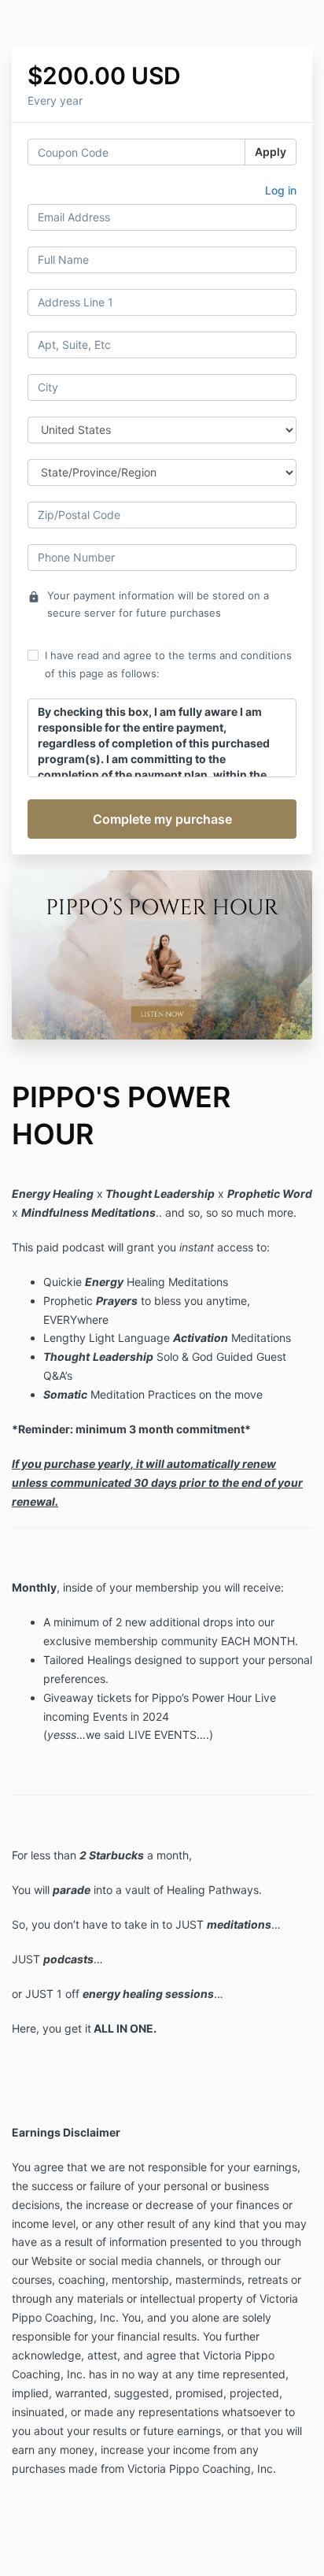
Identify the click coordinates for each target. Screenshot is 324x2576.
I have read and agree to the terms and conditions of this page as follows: (168, 664)
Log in (281, 190)
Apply (271, 152)
